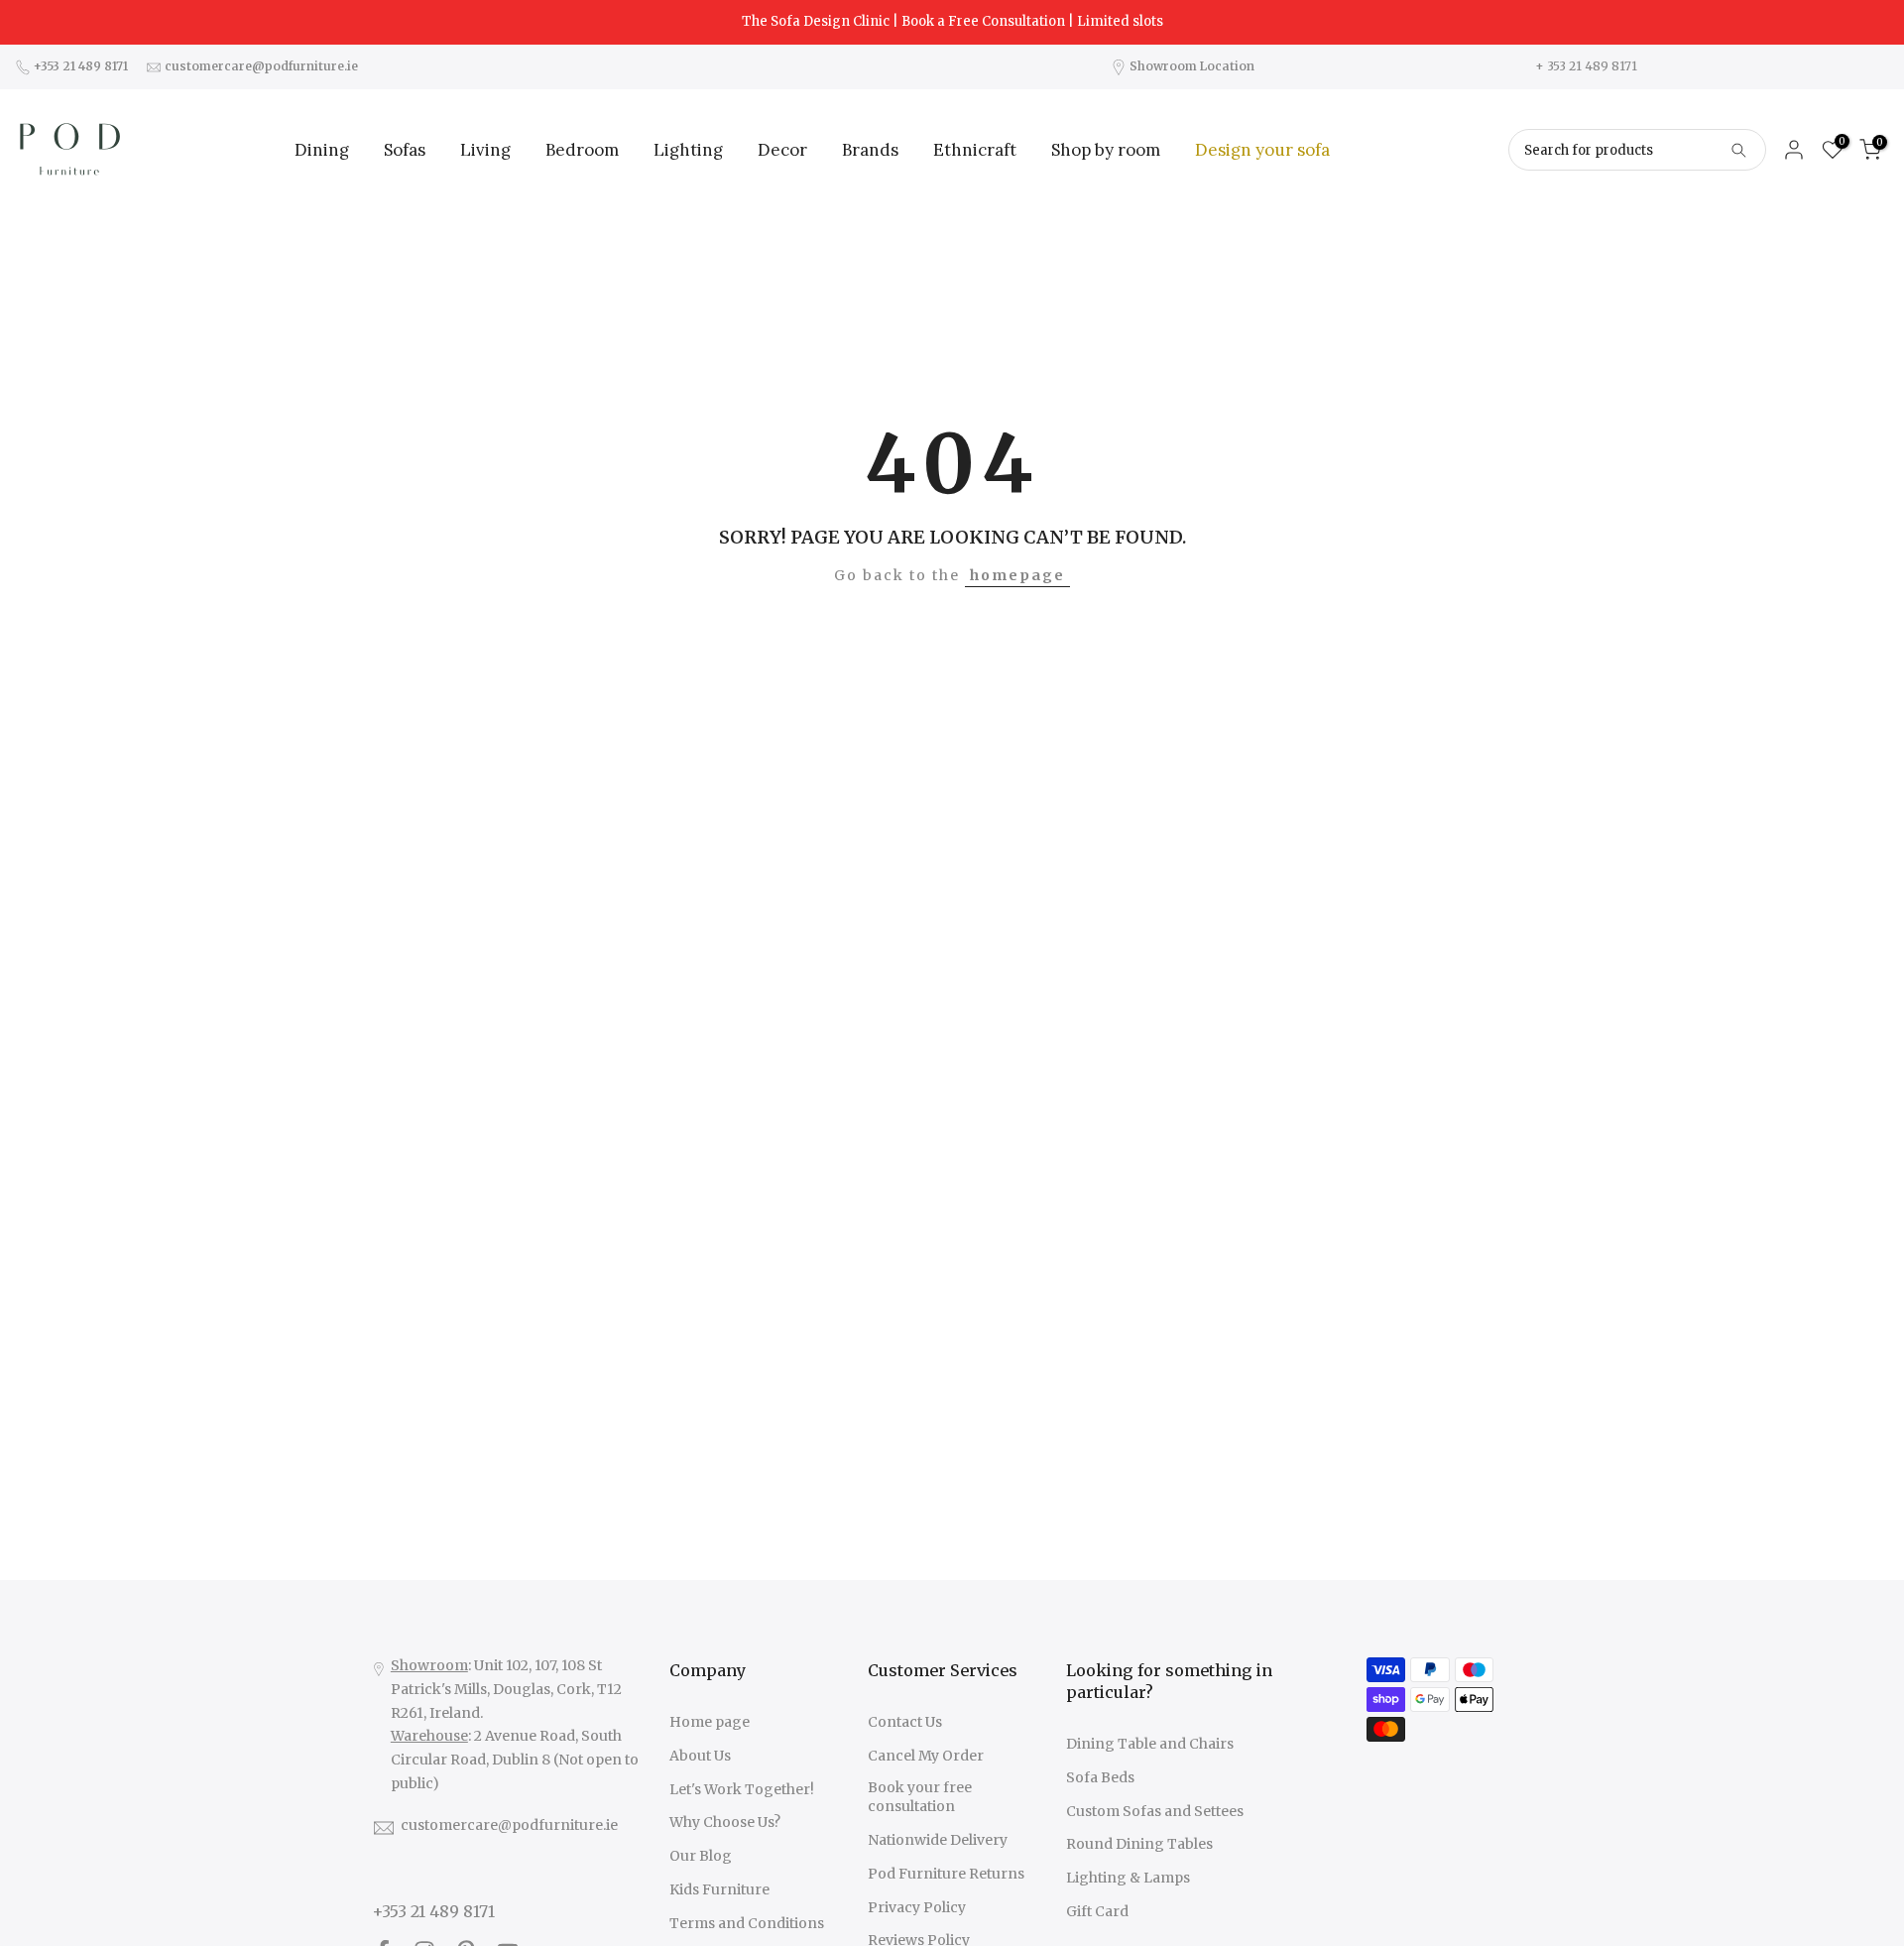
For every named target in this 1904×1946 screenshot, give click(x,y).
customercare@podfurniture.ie (509, 1825)
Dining (322, 150)
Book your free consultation (920, 1797)
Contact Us (905, 1722)
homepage (1017, 575)
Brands (870, 150)
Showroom (429, 1665)
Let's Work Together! (742, 1789)
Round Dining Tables (1139, 1844)
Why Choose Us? (725, 1822)
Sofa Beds (1100, 1777)
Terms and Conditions (747, 1923)
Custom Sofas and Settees (1155, 1811)
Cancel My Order (926, 1756)
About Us (700, 1756)
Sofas (405, 150)
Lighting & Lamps (1128, 1878)
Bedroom (582, 150)
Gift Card (1097, 1911)
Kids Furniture (719, 1889)
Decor (782, 150)
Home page (710, 1722)
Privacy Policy (917, 1907)
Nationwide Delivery (938, 1840)
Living (485, 150)
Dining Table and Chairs (1150, 1744)
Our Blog (701, 1856)
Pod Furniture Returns (946, 1874)
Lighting (688, 150)
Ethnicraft (975, 150)
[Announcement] (952, 22)
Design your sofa (1262, 150)
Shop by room (1106, 150)
